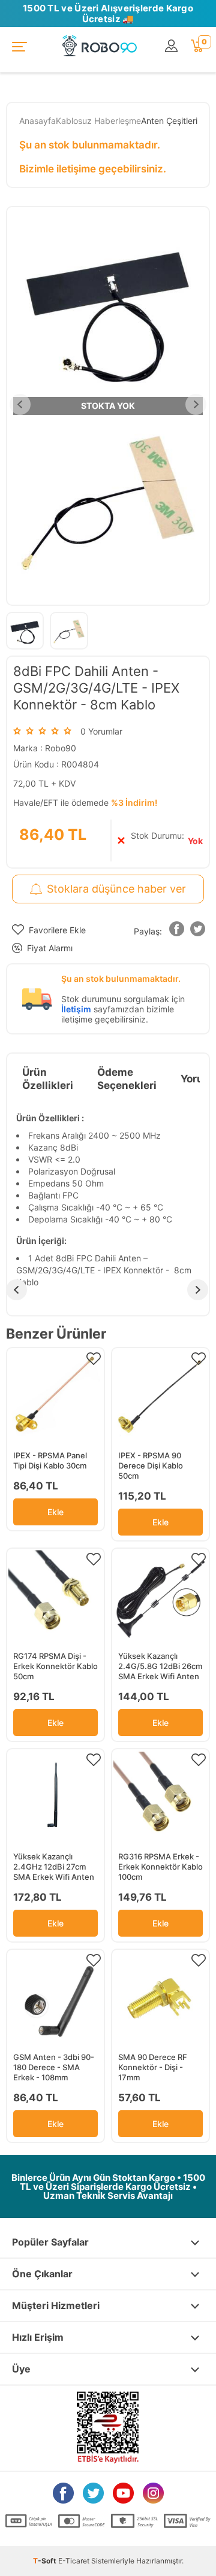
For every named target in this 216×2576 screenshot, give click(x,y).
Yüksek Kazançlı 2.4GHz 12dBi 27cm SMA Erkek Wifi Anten (54, 1867)
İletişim (76, 1009)
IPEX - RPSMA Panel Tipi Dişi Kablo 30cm (50, 1460)
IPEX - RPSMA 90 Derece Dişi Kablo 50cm (151, 1466)
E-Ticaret (74, 2561)
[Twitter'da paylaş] (198, 931)
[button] (177, 931)
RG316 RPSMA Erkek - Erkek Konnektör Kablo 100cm (160, 1867)
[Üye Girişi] (172, 46)
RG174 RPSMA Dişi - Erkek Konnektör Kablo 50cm (55, 1666)
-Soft (46, 2561)
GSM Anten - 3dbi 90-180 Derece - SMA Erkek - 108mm (54, 2067)
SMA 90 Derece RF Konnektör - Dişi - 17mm (153, 2067)
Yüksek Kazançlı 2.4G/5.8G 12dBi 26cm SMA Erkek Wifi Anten (160, 1666)
